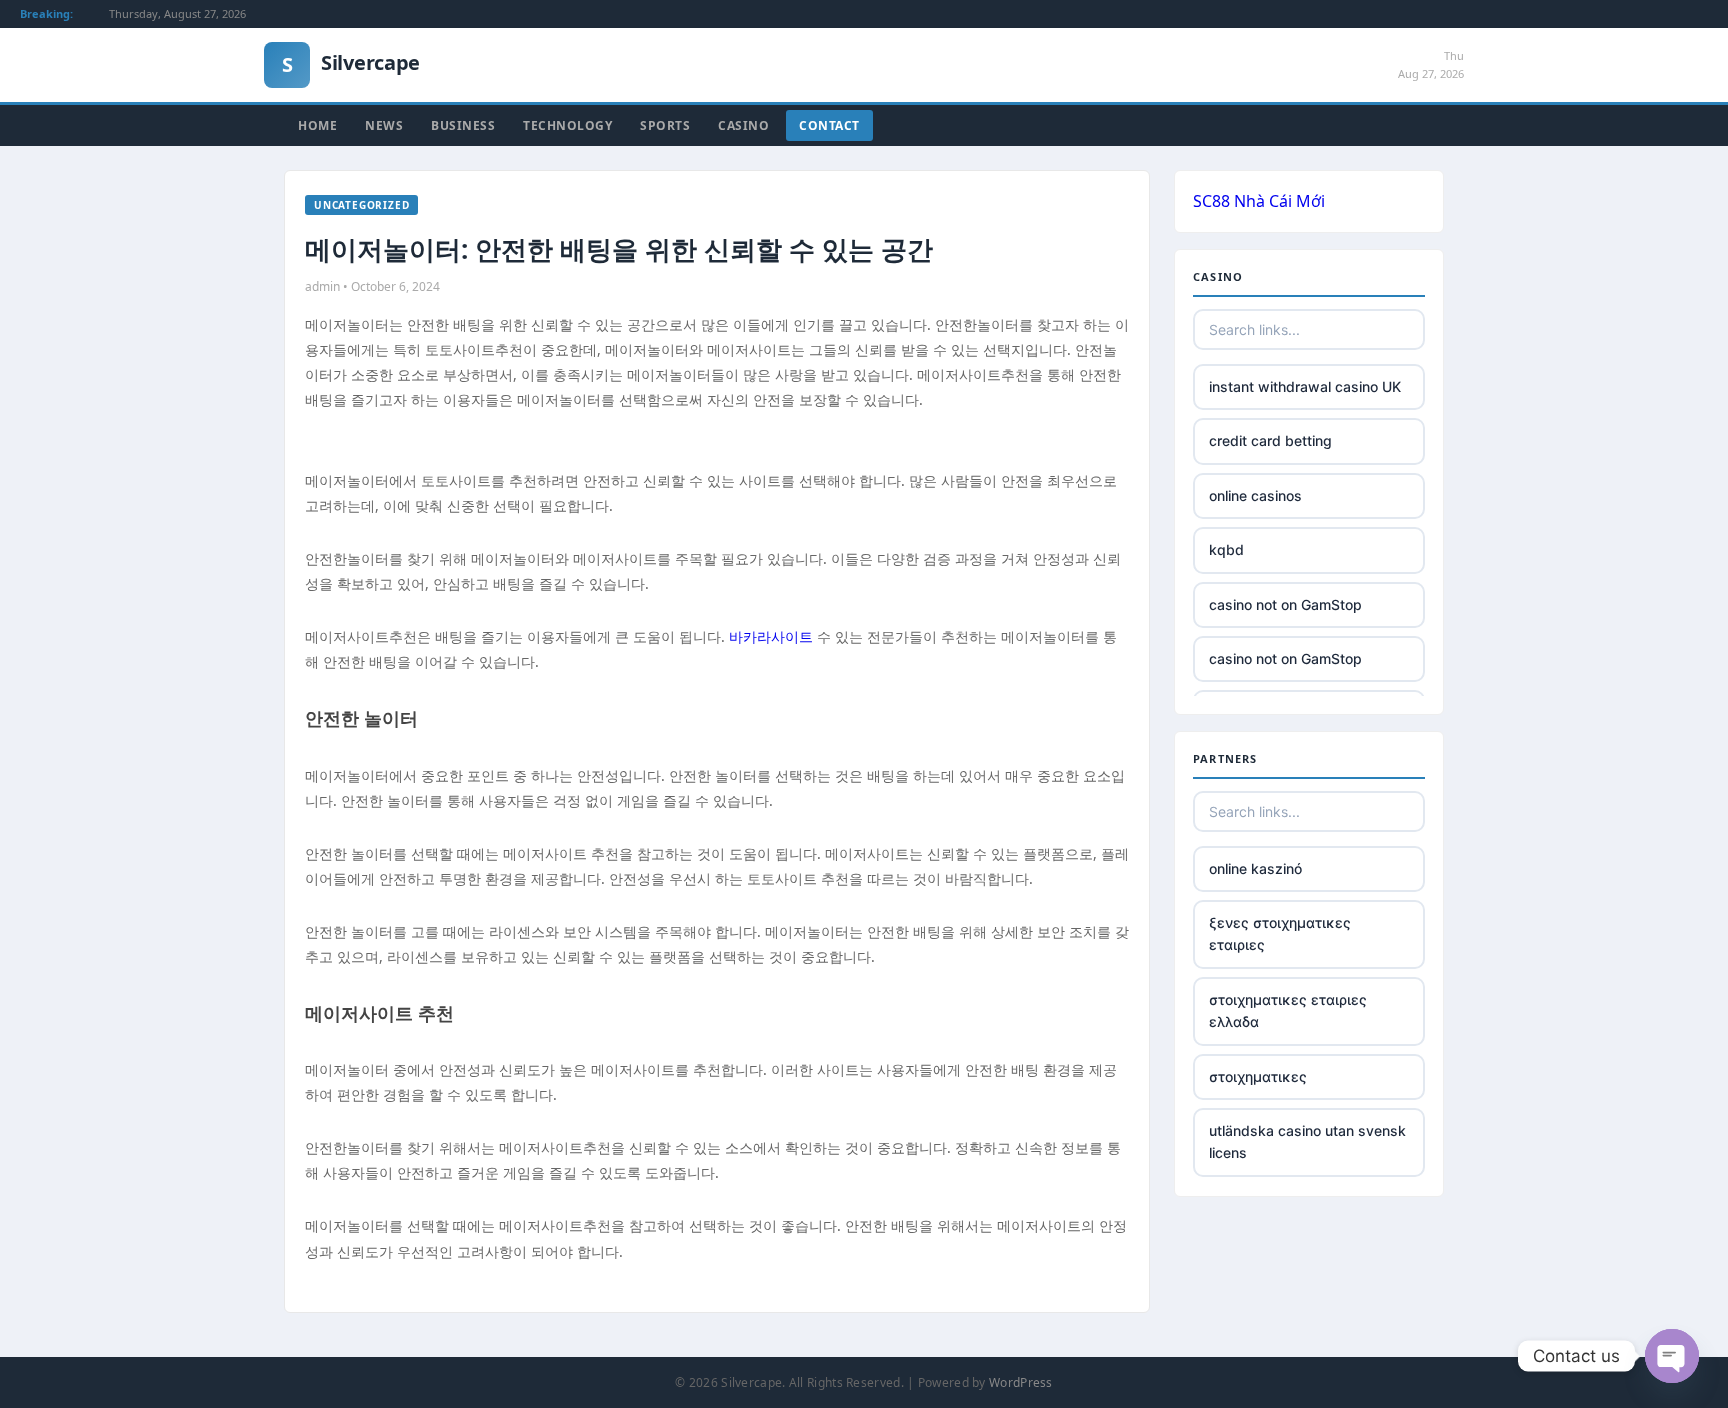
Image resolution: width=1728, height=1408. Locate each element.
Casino (743, 125)
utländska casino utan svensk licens (1307, 1141)
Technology (567, 125)
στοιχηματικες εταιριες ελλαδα (1288, 1010)
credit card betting (1270, 440)
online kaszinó (1255, 868)
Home (317, 125)
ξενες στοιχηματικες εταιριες (1280, 933)
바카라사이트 (771, 636)
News (384, 125)
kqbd (1226, 549)
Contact (829, 125)
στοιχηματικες (1258, 1076)
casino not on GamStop (1285, 604)
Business (463, 125)
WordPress (1021, 1382)
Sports (665, 125)
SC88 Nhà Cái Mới (1259, 201)
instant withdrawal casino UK (1305, 386)
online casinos (1255, 495)
